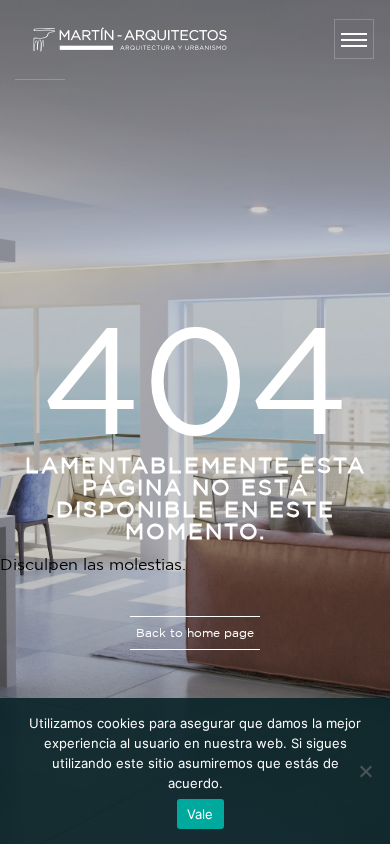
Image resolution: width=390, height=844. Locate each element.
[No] (365, 771)
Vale (200, 814)
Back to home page (195, 632)
